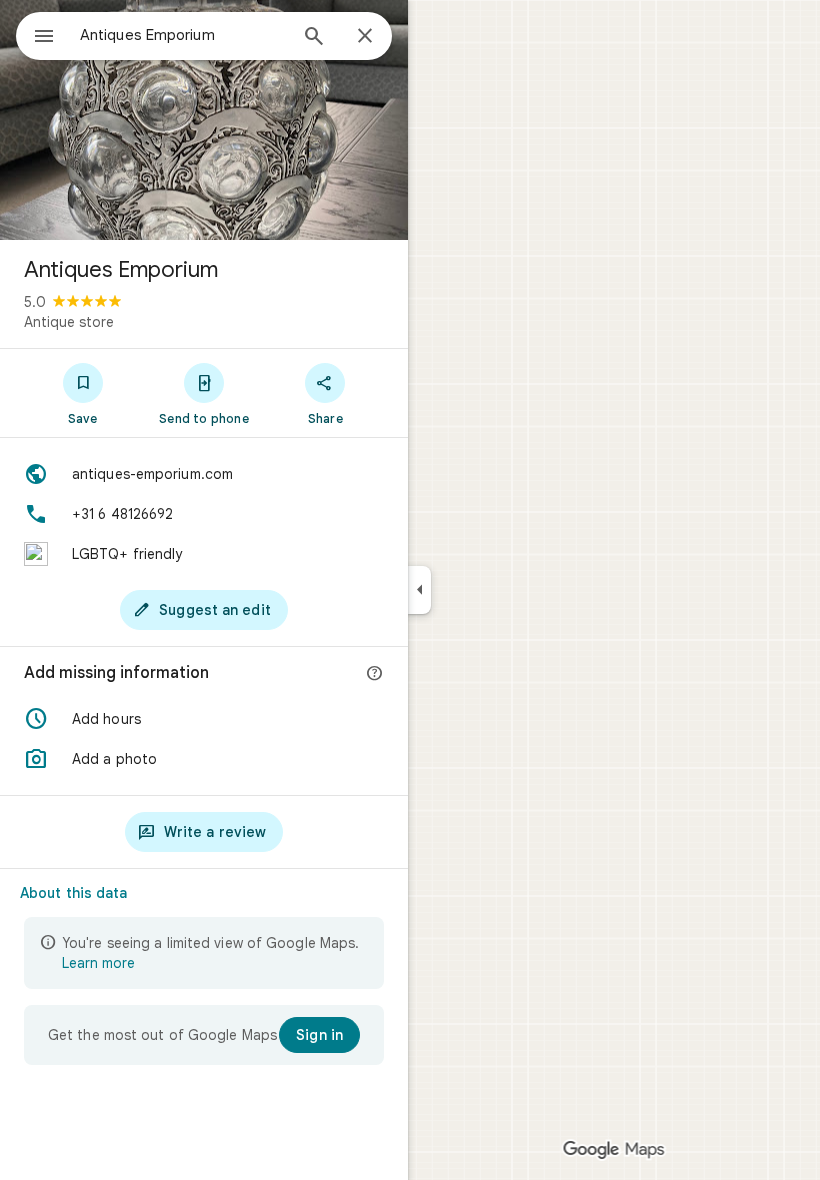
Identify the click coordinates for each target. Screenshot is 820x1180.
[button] (204, 719)
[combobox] (183, 35)
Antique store (69, 322)
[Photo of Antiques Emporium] (204, 120)
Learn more (98, 963)
